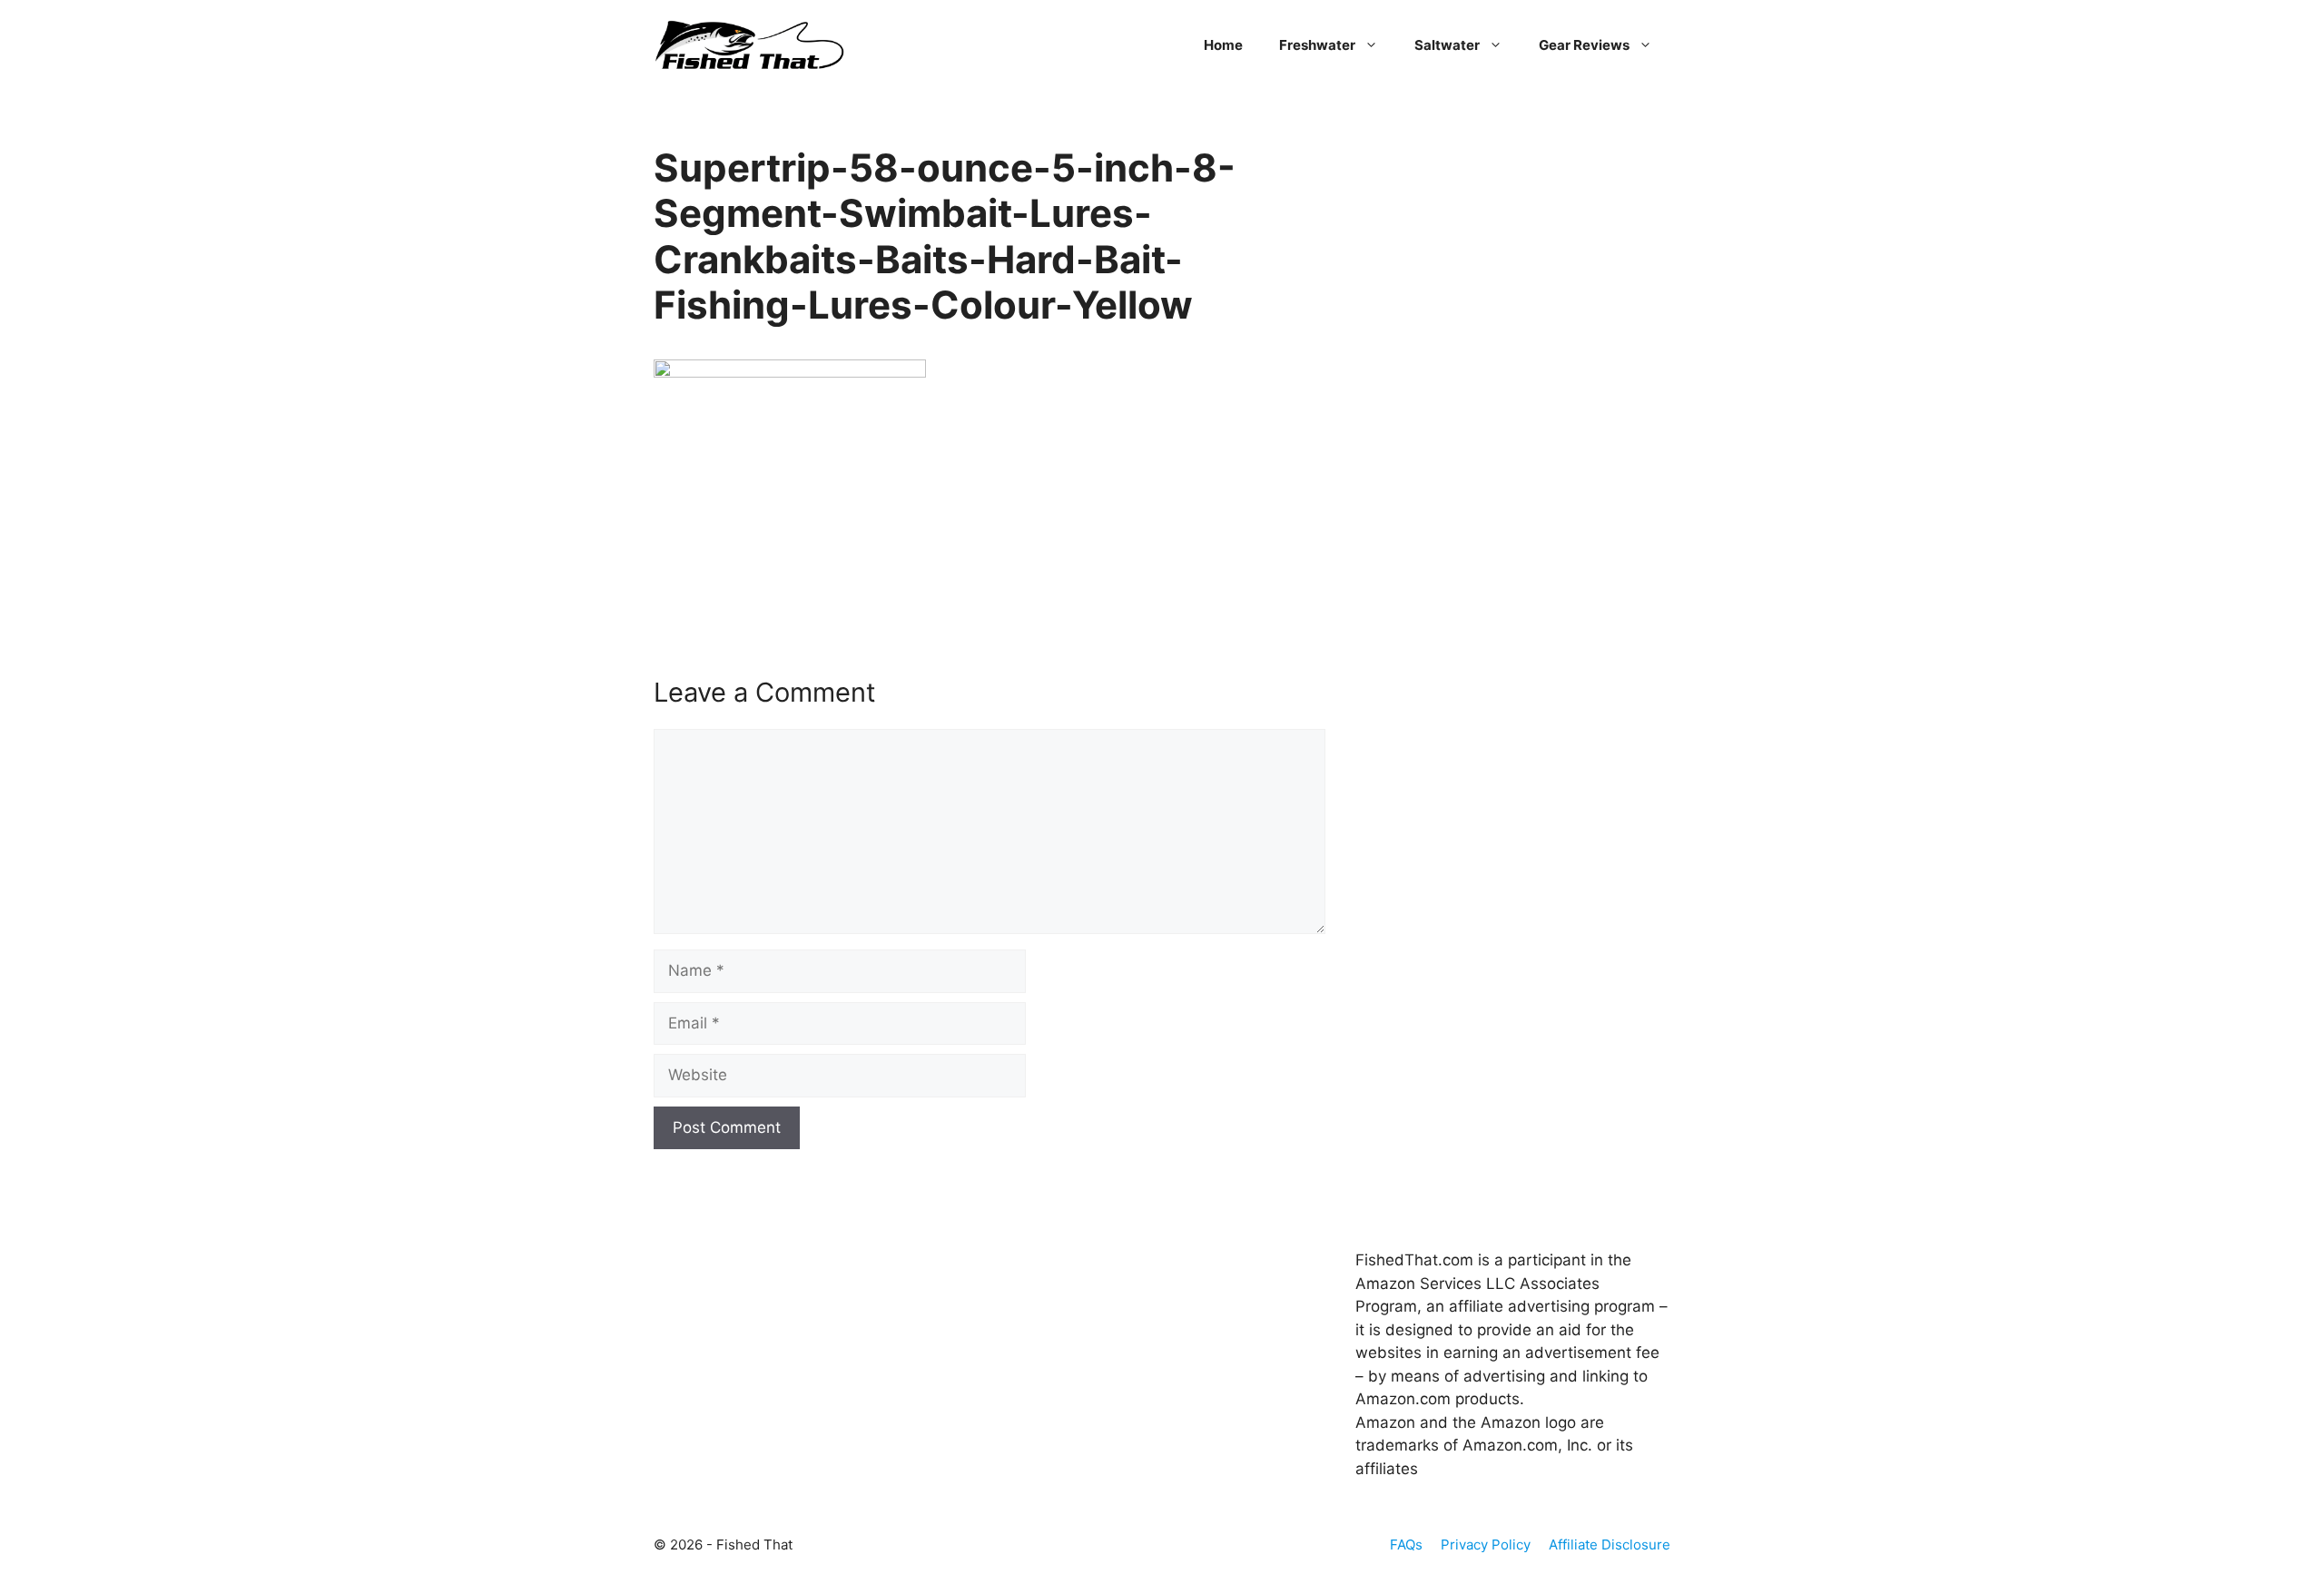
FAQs (1406, 1544)
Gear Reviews (1584, 45)
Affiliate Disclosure (1610, 1544)
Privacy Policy (1486, 1544)
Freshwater (1317, 45)
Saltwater (1447, 45)
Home (1223, 45)
